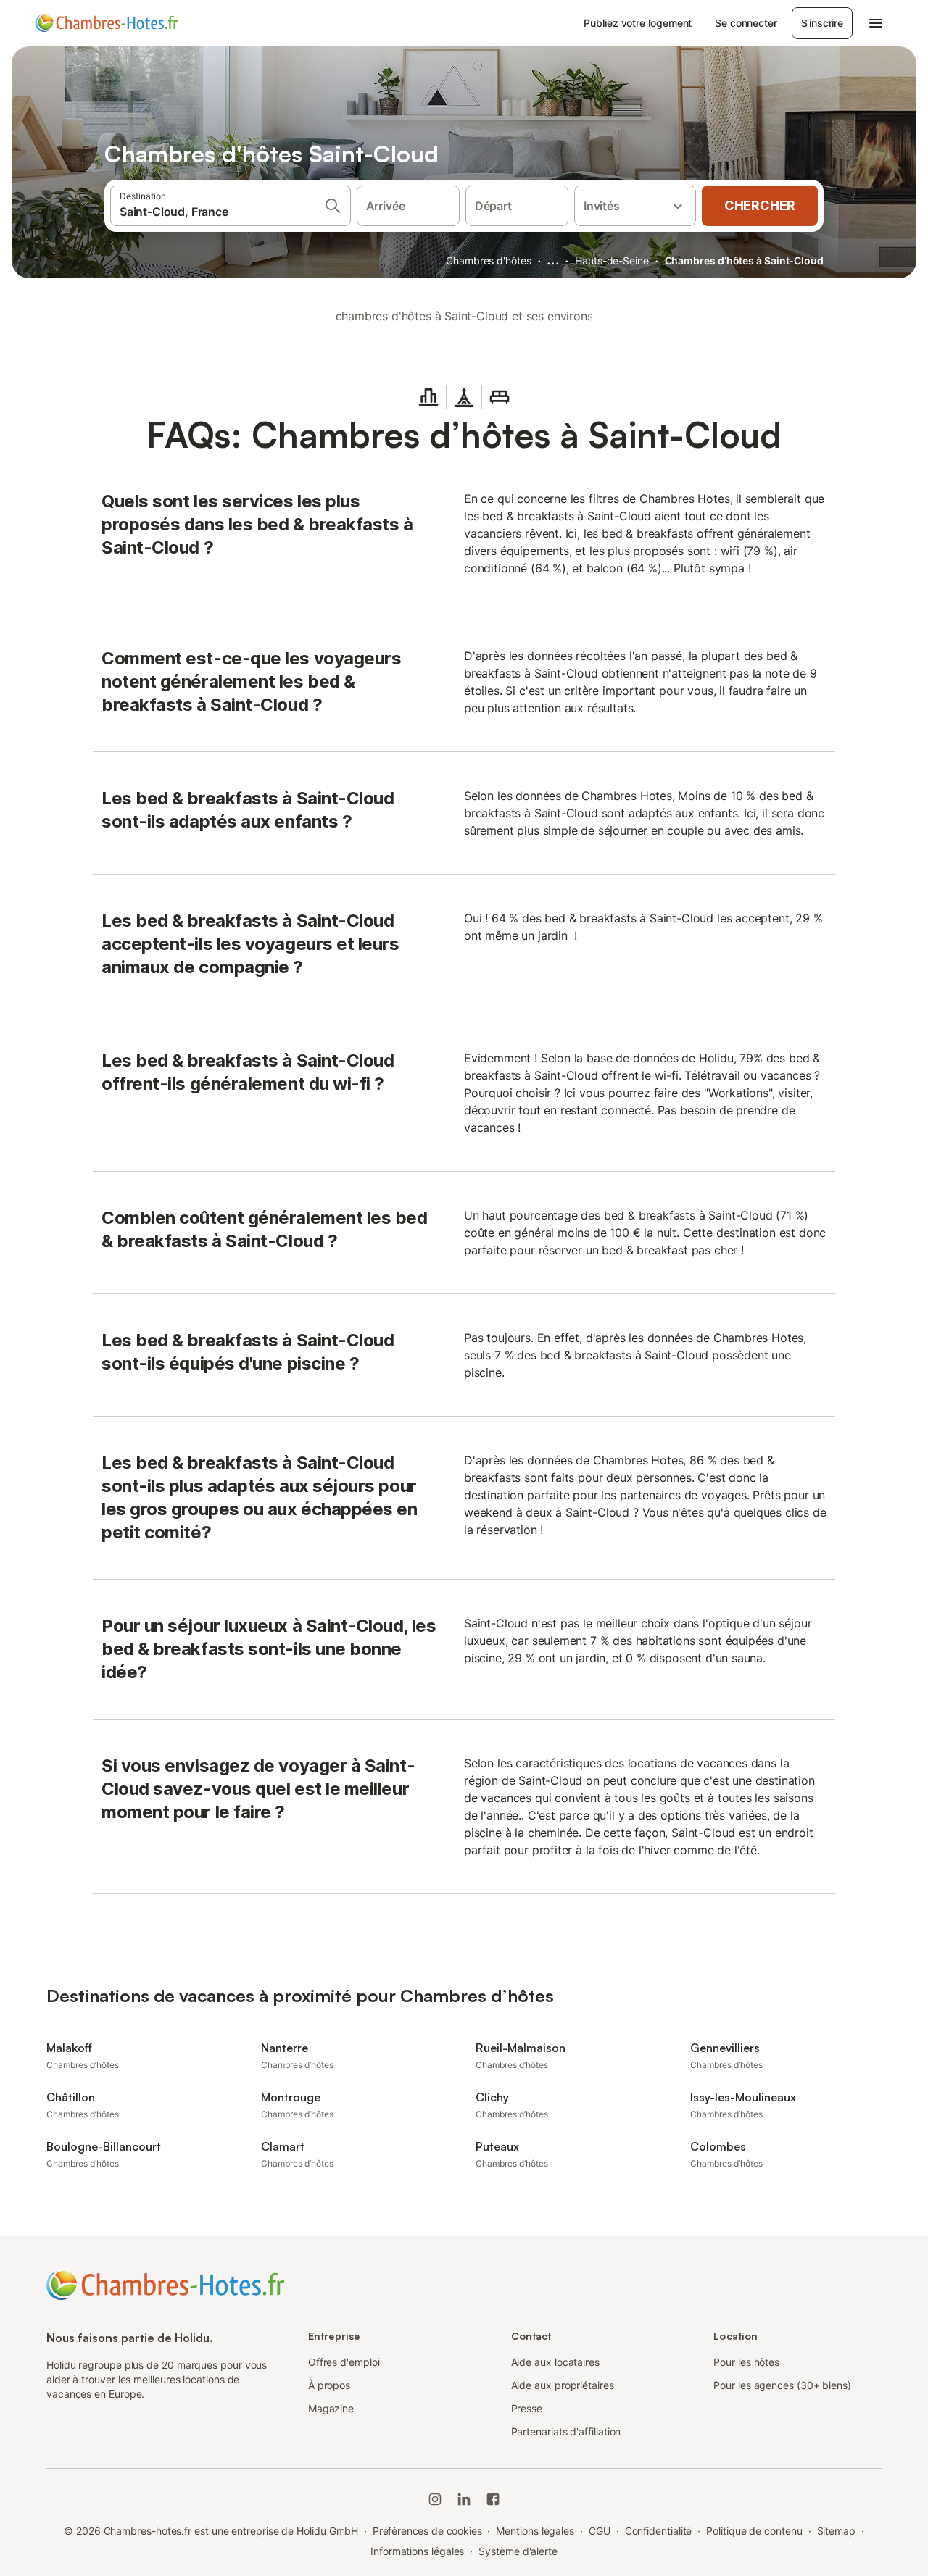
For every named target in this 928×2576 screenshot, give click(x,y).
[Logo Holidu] (107, 23)
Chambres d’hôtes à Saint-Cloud (744, 260)
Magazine (331, 2408)
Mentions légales (535, 2531)
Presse (527, 2408)
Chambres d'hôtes (489, 260)
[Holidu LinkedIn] (464, 2499)
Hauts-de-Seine (612, 260)
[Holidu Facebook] (493, 2499)
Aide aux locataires (555, 2362)
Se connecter (746, 23)
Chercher (760, 205)
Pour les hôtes (746, 2362)
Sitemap (836, 2531)
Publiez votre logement (638, 23)
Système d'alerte (518, 2551)
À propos (329, 2385)
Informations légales (417, 2551)
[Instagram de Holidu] (435, 2499)
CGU (600, 2531)
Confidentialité (659, 2531)
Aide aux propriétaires (563, 2385)
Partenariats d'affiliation (566, 2431)
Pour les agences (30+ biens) (782, 2385)
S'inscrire (822, 23)
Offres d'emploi (344, 2362)
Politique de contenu (754, 2531)
